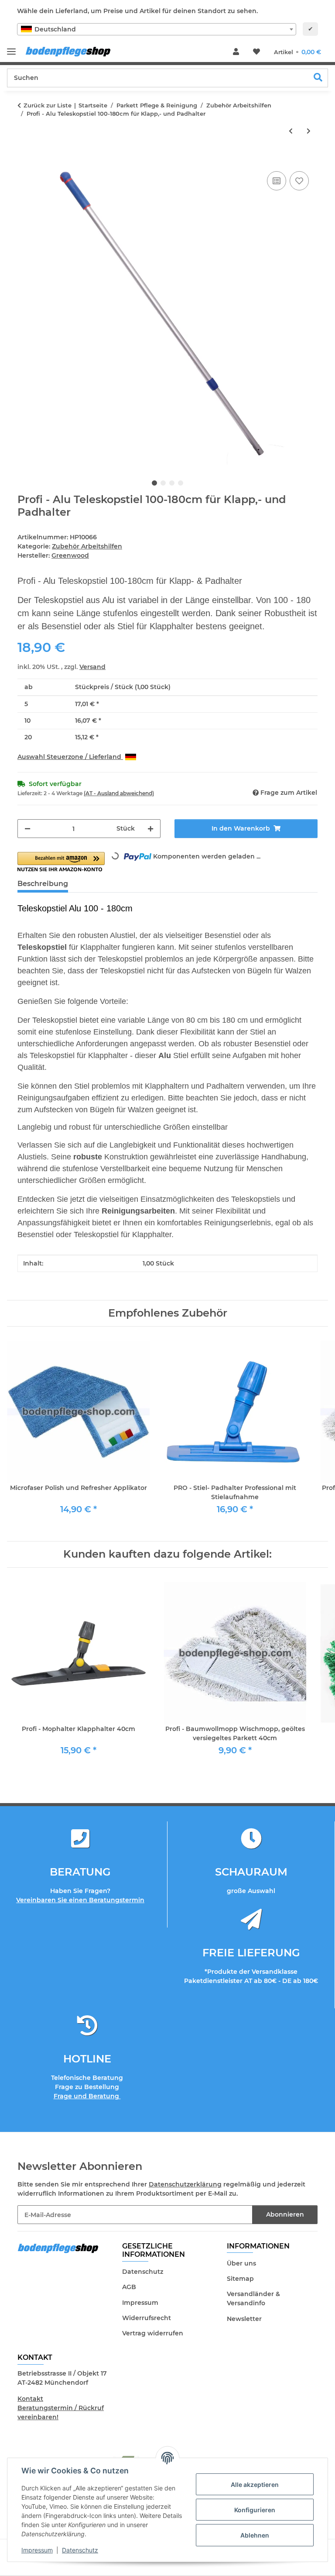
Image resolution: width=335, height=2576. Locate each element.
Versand (92, 667)
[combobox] (157, 29)
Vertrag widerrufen (153, 2333)
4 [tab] (181, 483)
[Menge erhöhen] (150, 829)
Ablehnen (255, 2535)
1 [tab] (154, 483)
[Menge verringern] (27, 829)
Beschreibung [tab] (43, 884)
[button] (236, 52)
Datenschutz (80, 2550)
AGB (129, 2287)
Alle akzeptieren (255, 2485)
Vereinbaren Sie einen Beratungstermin (80, 1900)
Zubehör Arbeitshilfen (87, 546)
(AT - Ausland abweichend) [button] (119, 793)
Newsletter (244, 2319)
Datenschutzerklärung (185, 2184)
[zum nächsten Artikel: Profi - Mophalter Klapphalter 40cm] (309, 131)
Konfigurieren (255, 2510)
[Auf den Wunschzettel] (299, 181)
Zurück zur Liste (48, 105)
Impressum (37, 2550)
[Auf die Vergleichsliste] (277, 181)
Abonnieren (285, 2214)
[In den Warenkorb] (24, 159)
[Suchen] (318, 78)
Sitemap (240, 2279)
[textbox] (157, 29)
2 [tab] (163, 483)
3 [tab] (172, 483)
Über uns (241, 2263)
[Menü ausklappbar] (11, 48)
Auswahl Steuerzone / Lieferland (70, 757)
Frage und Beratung (87, 2096)
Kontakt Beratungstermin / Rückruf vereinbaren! (61, 2408)
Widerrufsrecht (147, 2318)
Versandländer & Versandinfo (253, 2298)
